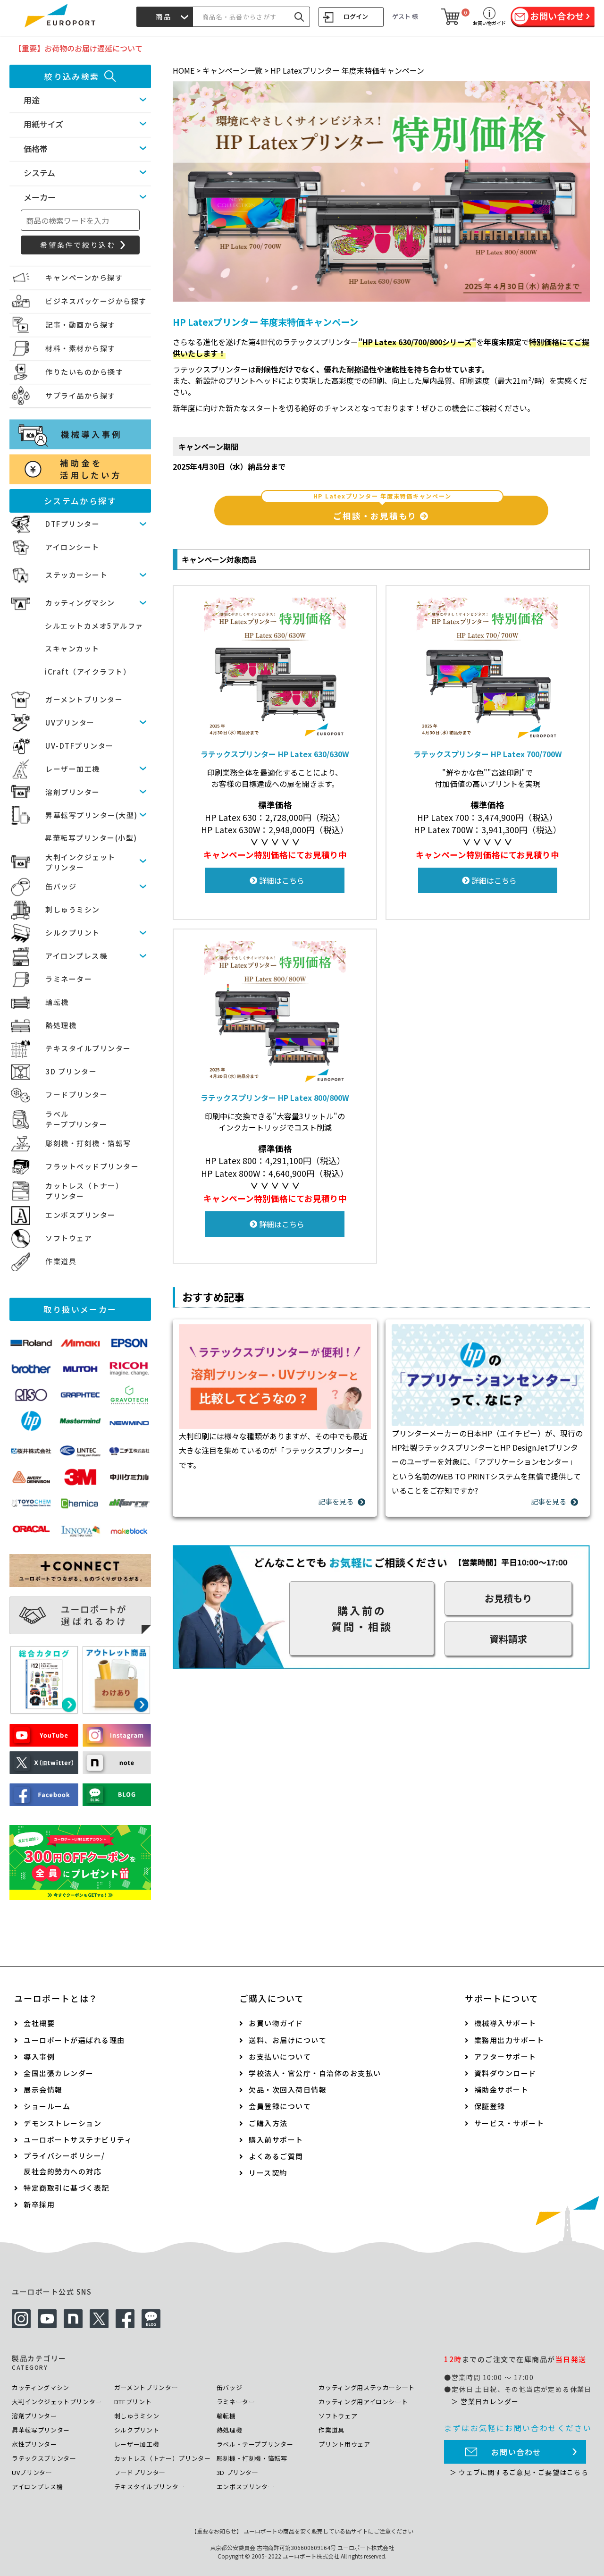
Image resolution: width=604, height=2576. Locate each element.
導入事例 (39, 2057)
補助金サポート (502, 2090)
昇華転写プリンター (41, 2430)
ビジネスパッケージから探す (96, 301)
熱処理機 (61, 1025)
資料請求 (508, 1639)
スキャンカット (72, 648)
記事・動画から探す (80, 325)
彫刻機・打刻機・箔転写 (88, 1143)
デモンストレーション (63, 2123)
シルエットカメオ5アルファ (94, 626)
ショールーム (47, 2106)
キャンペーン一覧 (232, 70)
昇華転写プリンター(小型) (91, 838)
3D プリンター (71, 1071)
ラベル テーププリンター (76, 1119)
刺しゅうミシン (73, 909)
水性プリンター (34, 2444)
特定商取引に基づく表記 (67, 2188)
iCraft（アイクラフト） (88, 671)
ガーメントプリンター (84, 699)
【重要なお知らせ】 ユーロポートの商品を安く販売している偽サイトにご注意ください (302, 2531)
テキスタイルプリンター (88, 1048)
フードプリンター (76, 1094)
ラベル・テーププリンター (255, 2444)
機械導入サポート (505, 2023)
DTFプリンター (72, 524)
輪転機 (57, 1002)
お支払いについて (280, 2057)
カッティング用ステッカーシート (367, 2387)
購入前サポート (276, 2140)
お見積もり (508, 1598)
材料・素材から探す (80, 348)
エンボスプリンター (80, 1215)
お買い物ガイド (276, 2023)
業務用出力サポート (509, 2040)
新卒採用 (39, 2204)
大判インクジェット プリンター (80, 862)
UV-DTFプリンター (80, 746)
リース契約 (268, 2173)
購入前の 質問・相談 (362, 1618)
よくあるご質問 (276, 2156)
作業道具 (61, 1261)
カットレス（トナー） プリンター (84, 1191)
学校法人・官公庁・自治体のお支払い (315, 2073)
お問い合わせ (516, 2452)
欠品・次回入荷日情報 (288, 2090)
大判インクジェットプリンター (57, 2402)
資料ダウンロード (505, 2073)
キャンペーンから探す (84, 277)
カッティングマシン (80, 603)
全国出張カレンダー (59, 2073)
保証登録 (490, 2106)
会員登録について (280, 2106)
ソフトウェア (69, 1238)
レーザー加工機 (73, 769)
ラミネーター (69, 979)
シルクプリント (73, 933)
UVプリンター (70, 722)
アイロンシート (72, 547)
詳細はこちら (281, 880)
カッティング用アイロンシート (363, 2402)
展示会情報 (43, 2090)
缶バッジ (61, 886)
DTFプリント (133, 2402)
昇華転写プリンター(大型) (92, 815)
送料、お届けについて (288, 2040)
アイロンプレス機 (76, 956)
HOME (184, 70)
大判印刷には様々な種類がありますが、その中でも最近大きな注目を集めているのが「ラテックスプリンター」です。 (273, 1450)
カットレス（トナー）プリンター (163, 2458)
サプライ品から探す (80, 395)
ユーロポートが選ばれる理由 (74, 2040)
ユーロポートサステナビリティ (78, 2140)
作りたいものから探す (84, 372)
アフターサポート (505, 2057)
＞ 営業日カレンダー (485, 2401)
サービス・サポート (509, 2123)
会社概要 (39, 2023)
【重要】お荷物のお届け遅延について (78, 48)
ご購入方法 (268, 2123)
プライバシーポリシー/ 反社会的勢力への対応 (64, 2163)
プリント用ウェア (344, 2444)
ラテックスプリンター (44, 2458)
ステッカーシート (76, 575)
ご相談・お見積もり (382, 508)
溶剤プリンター (73, 792)
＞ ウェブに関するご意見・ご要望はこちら (519, 2472)
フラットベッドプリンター (92, 1166)
